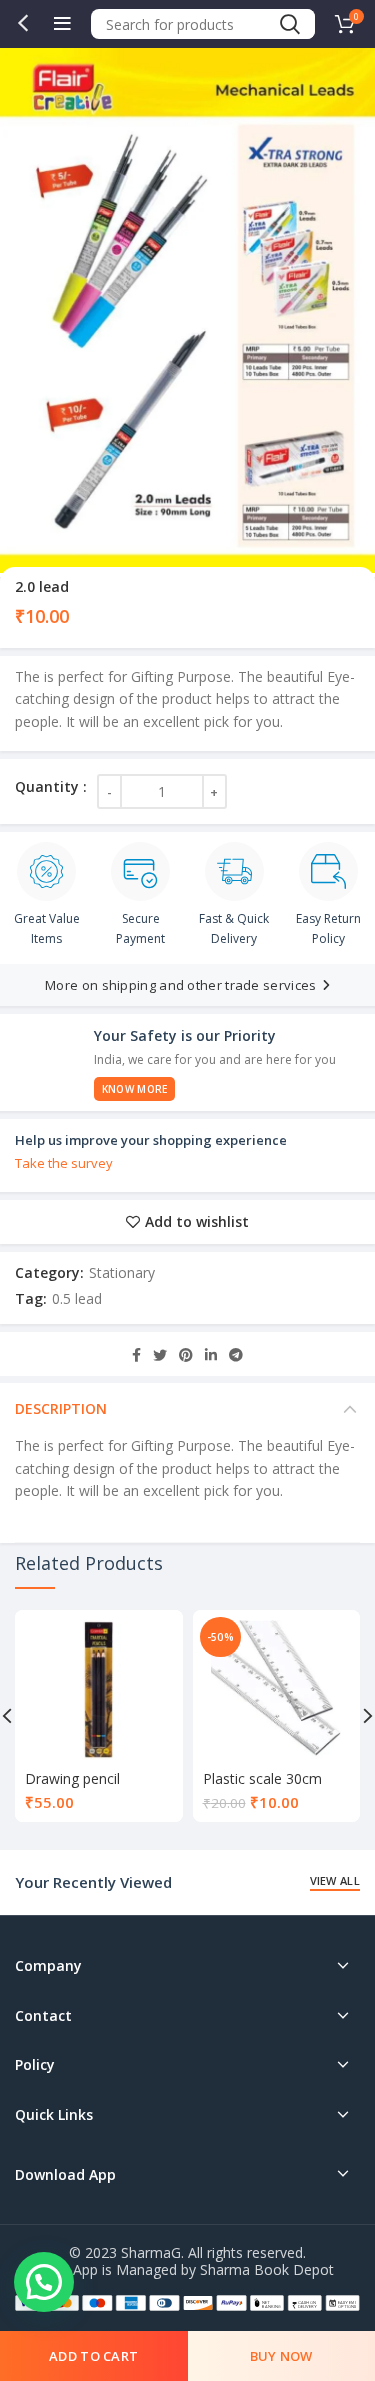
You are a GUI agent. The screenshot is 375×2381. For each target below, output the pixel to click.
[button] (44, 2282)
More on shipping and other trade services (180, 985)
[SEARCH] (289, 24)
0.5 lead (77, 1298)
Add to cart (93, 2356)
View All (335, 1880)
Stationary (122, 1272)
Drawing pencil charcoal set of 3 (79, 1787)
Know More (135, 1089)
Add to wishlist (197, 1222)
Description (61, 1408)
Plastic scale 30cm (262, 1778)
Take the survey (64, 1163)
